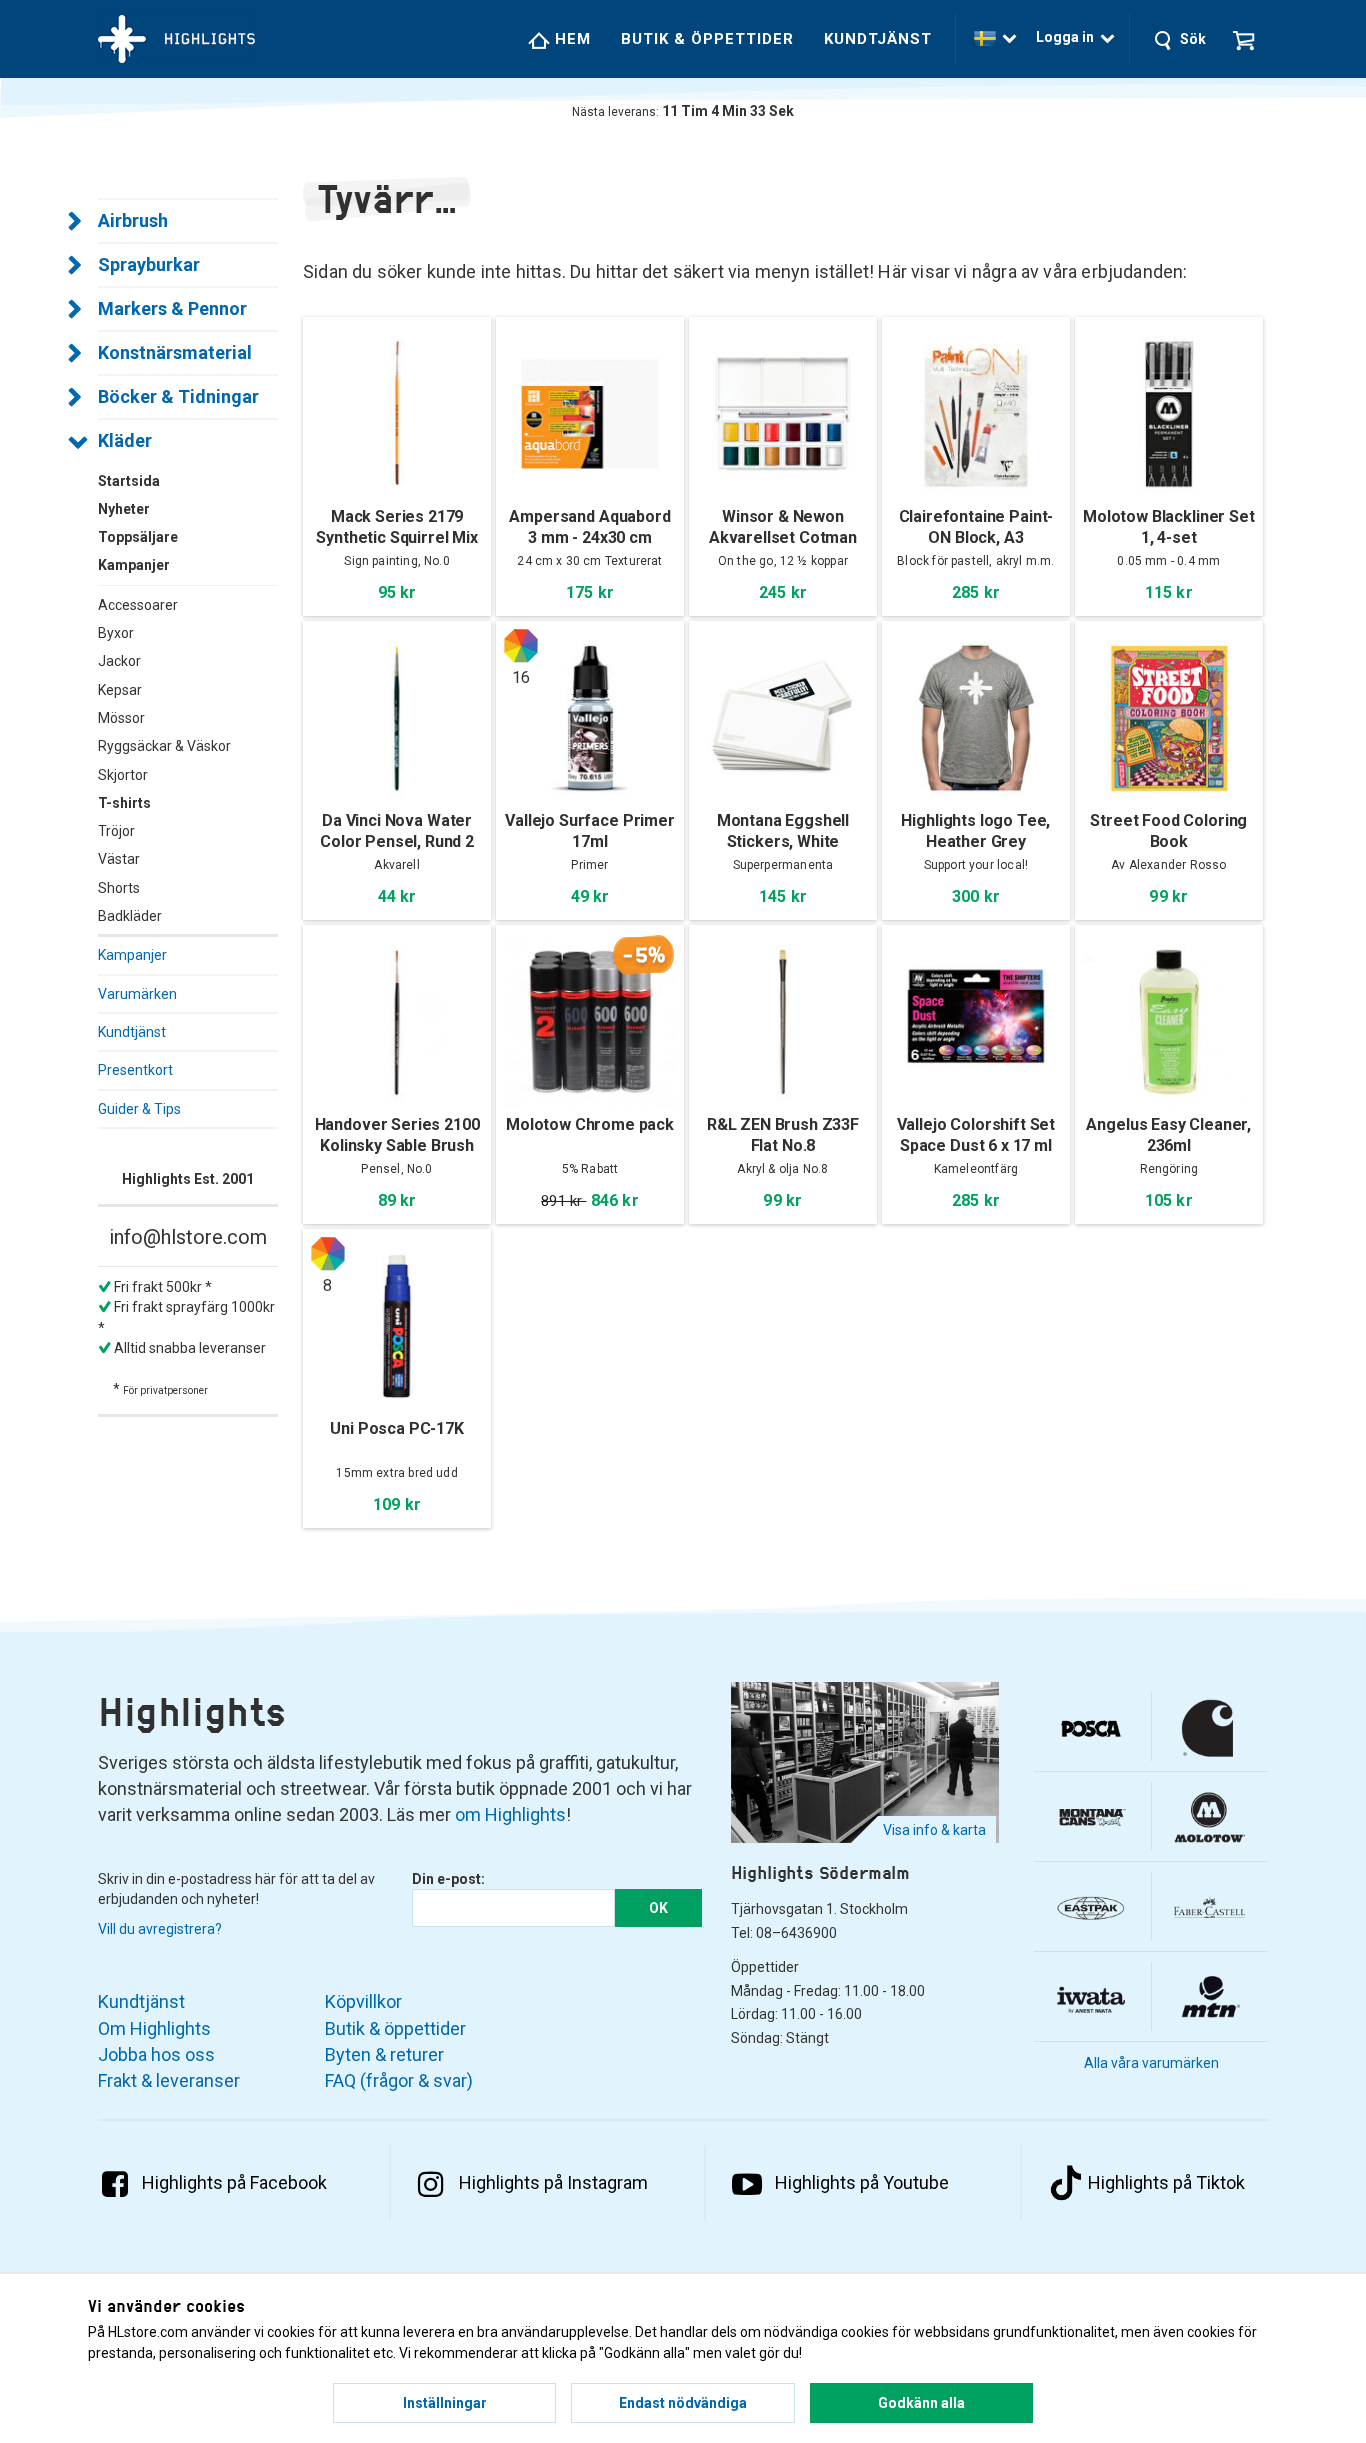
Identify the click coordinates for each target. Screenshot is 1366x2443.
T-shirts (124, 803)
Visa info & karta (934, 1830)
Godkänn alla (921, 2403)
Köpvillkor (363, 2001)
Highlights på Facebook (234, 2182)
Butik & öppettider (707, 39)
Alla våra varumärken (1151, 2063)
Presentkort (135, 1070)
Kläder (125, 440)
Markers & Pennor (172, 308)
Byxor (116, 633)
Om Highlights (154, 2028)
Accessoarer (138, 605)
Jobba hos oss (156, 2054)
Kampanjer (132, 955)
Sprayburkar (149, 264)
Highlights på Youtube (862, 2182)
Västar (119, 859)
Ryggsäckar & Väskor (164, 746)
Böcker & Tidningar (178, 396)
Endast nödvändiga (683, 2403)
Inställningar (445, 2403)
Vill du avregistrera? (160, 1929)
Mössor (121, 718)
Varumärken (137, 994)
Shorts (119, 888)
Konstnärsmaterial (175, 352)
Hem (570, 39)
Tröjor (116, 831)
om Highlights (510, 1814)
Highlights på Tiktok (1166, 2182)
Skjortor (123, 775)
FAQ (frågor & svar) (399, 2080)
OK (658, 1908)
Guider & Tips (139, 1109)
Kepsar (120, 690)
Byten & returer (384, 2054)
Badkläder (130, 916)
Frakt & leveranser (169, 2080)
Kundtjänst (878, 39)
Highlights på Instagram (553, 2182)
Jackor (119, 661)
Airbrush (133, 220)
